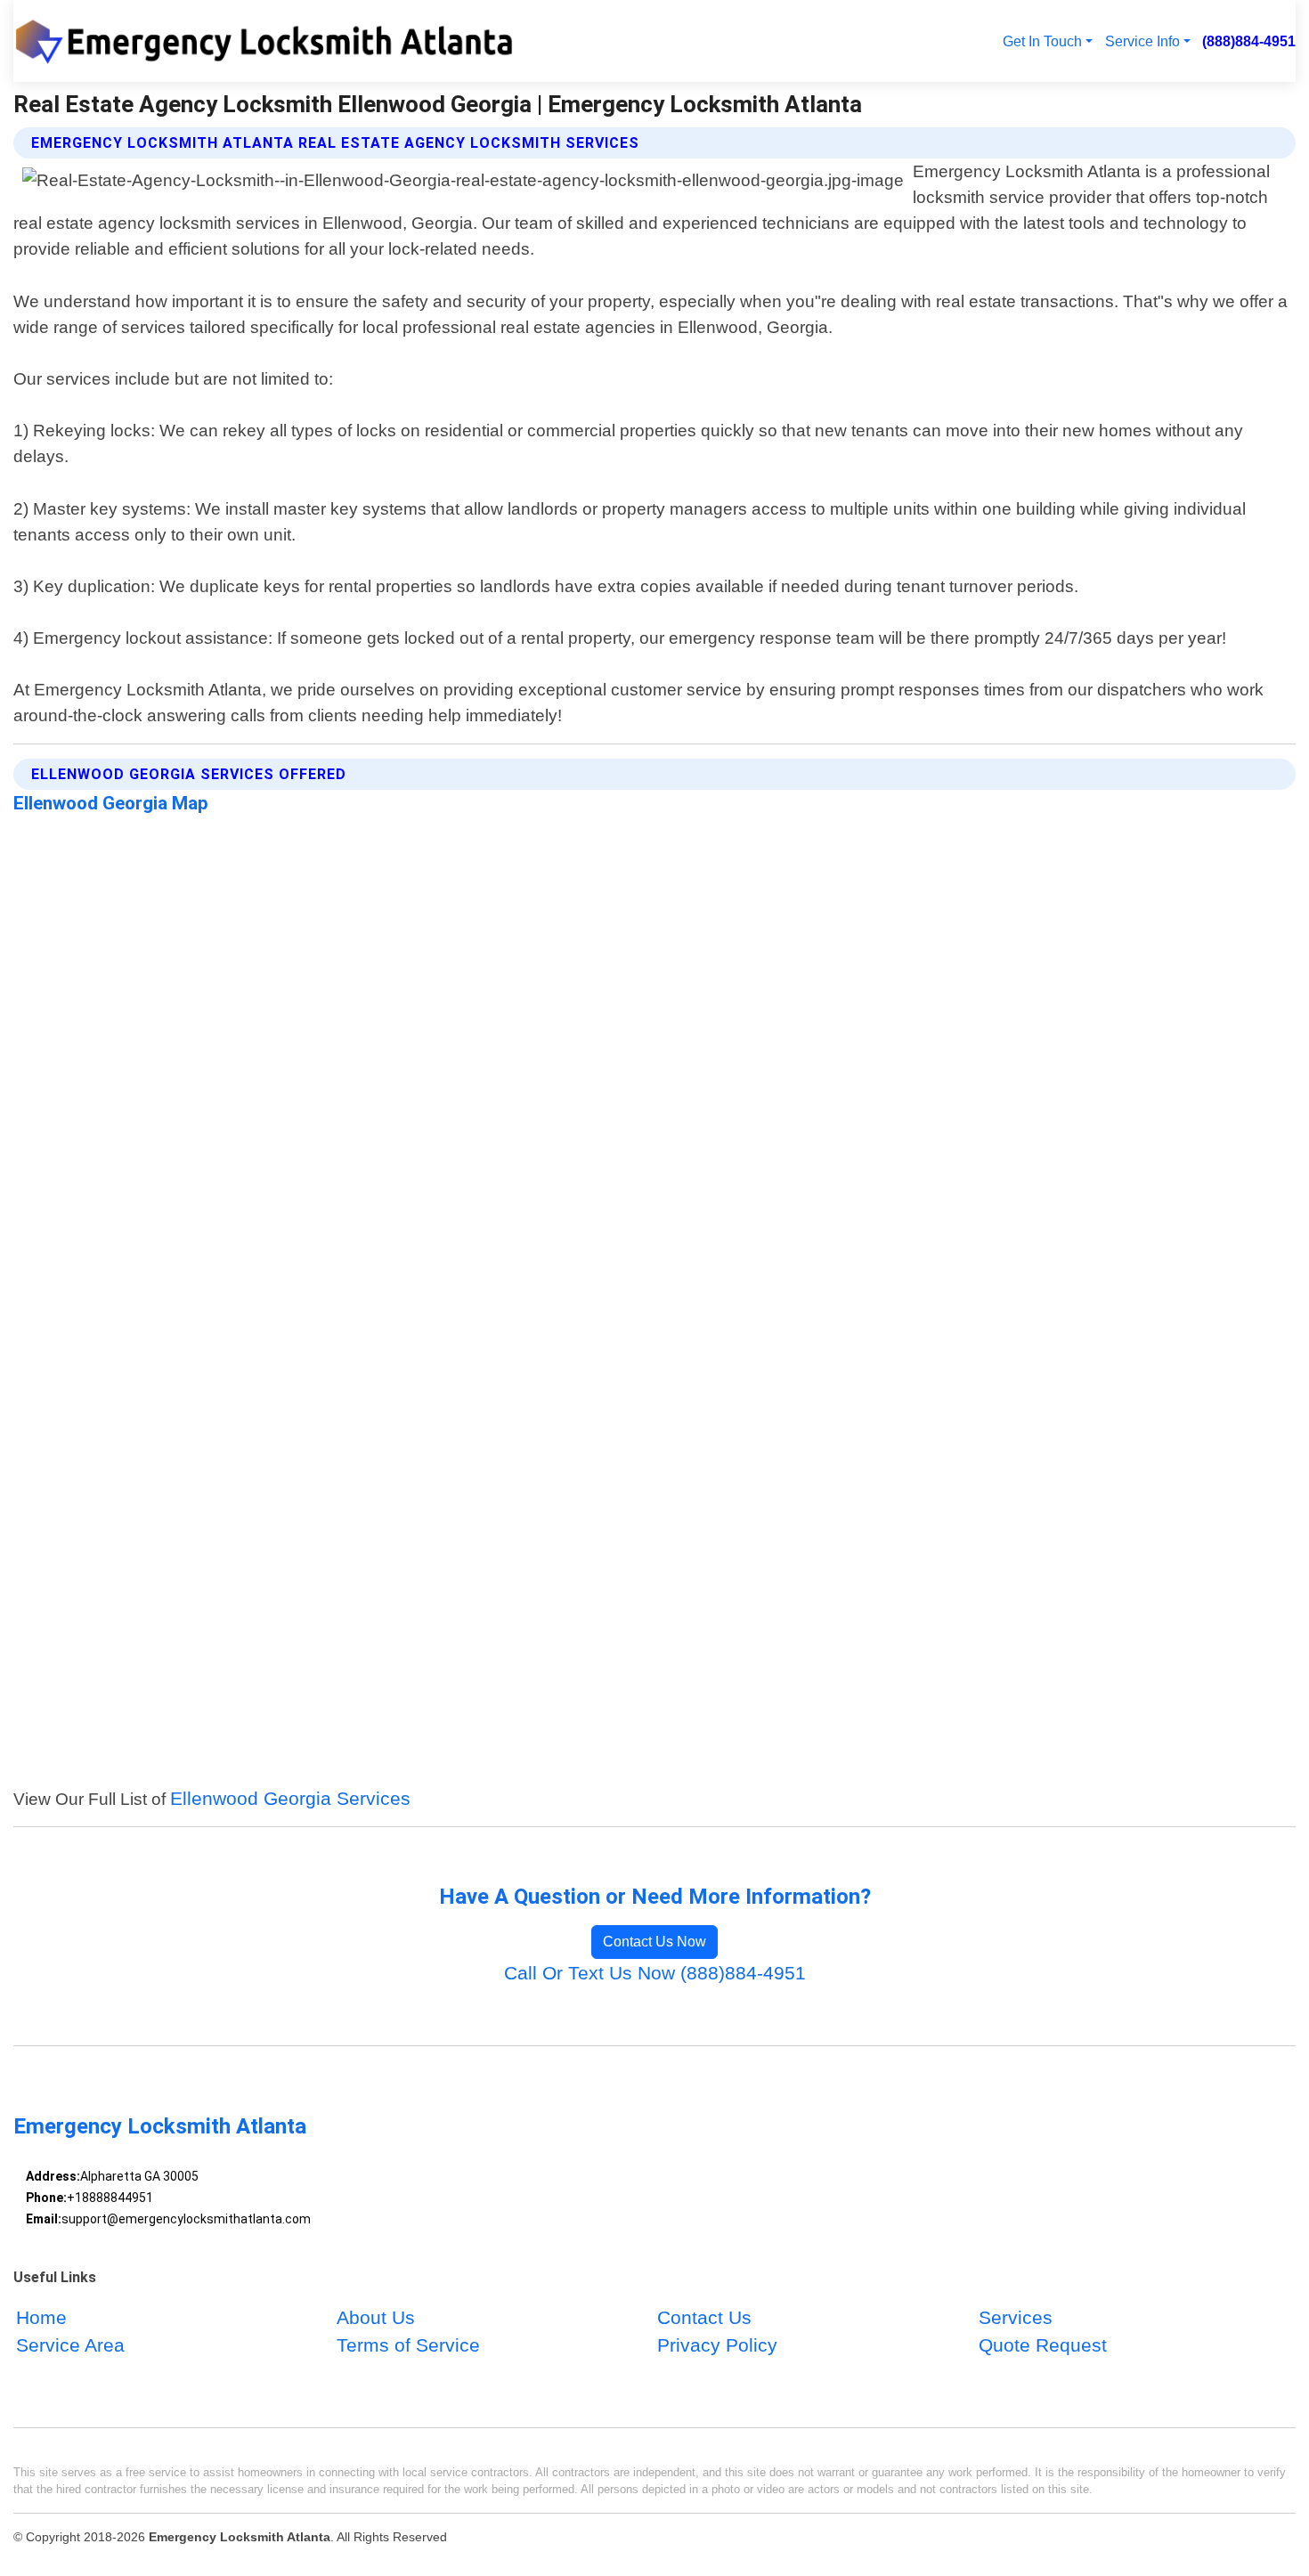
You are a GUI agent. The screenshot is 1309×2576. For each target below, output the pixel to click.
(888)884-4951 (1249, 41)
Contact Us (704, 2317)
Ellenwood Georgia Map (111, 803)
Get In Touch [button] (1042, 41)
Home (41, 2317)
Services (1016, 2317)
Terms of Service (408, 2345)
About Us (376, 2317)
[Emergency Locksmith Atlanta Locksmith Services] (272, 41)
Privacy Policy (717, 2345)
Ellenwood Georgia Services (290, 1798)
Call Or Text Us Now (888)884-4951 (655, 1973)
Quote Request (1043, 2345)
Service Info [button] (1142, 41)
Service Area (70, 2345)
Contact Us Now (654, 1942)
